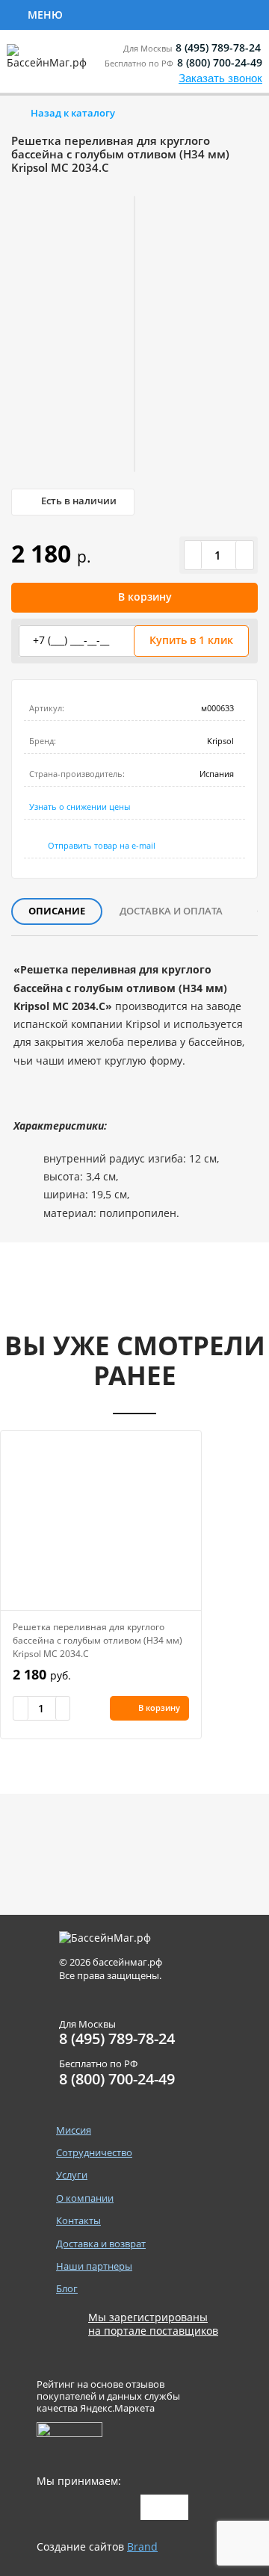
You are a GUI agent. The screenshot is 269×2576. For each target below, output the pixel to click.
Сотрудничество (129, 13)
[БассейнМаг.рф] (50, 63)
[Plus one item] (244, 555)
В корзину (145, 597)
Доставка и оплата (171, 911)
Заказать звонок (220, 78)
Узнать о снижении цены (80, 806)
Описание (57, 911)
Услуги (72, 2175)
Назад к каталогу (73, 113)
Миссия (74, 2130)
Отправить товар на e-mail (102, 845)
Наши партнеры (94, 2266)
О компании (85, 2198)
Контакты (78, 2221)
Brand (142, 2546)
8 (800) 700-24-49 (220, 62)
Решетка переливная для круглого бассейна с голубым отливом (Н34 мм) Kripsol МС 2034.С (98, 1640)
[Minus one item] (194, 555)
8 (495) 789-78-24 (218, 47)
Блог (67, 2289)
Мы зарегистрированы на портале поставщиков (153, 2324)
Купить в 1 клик (191, 640)
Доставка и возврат (101, 2244)
